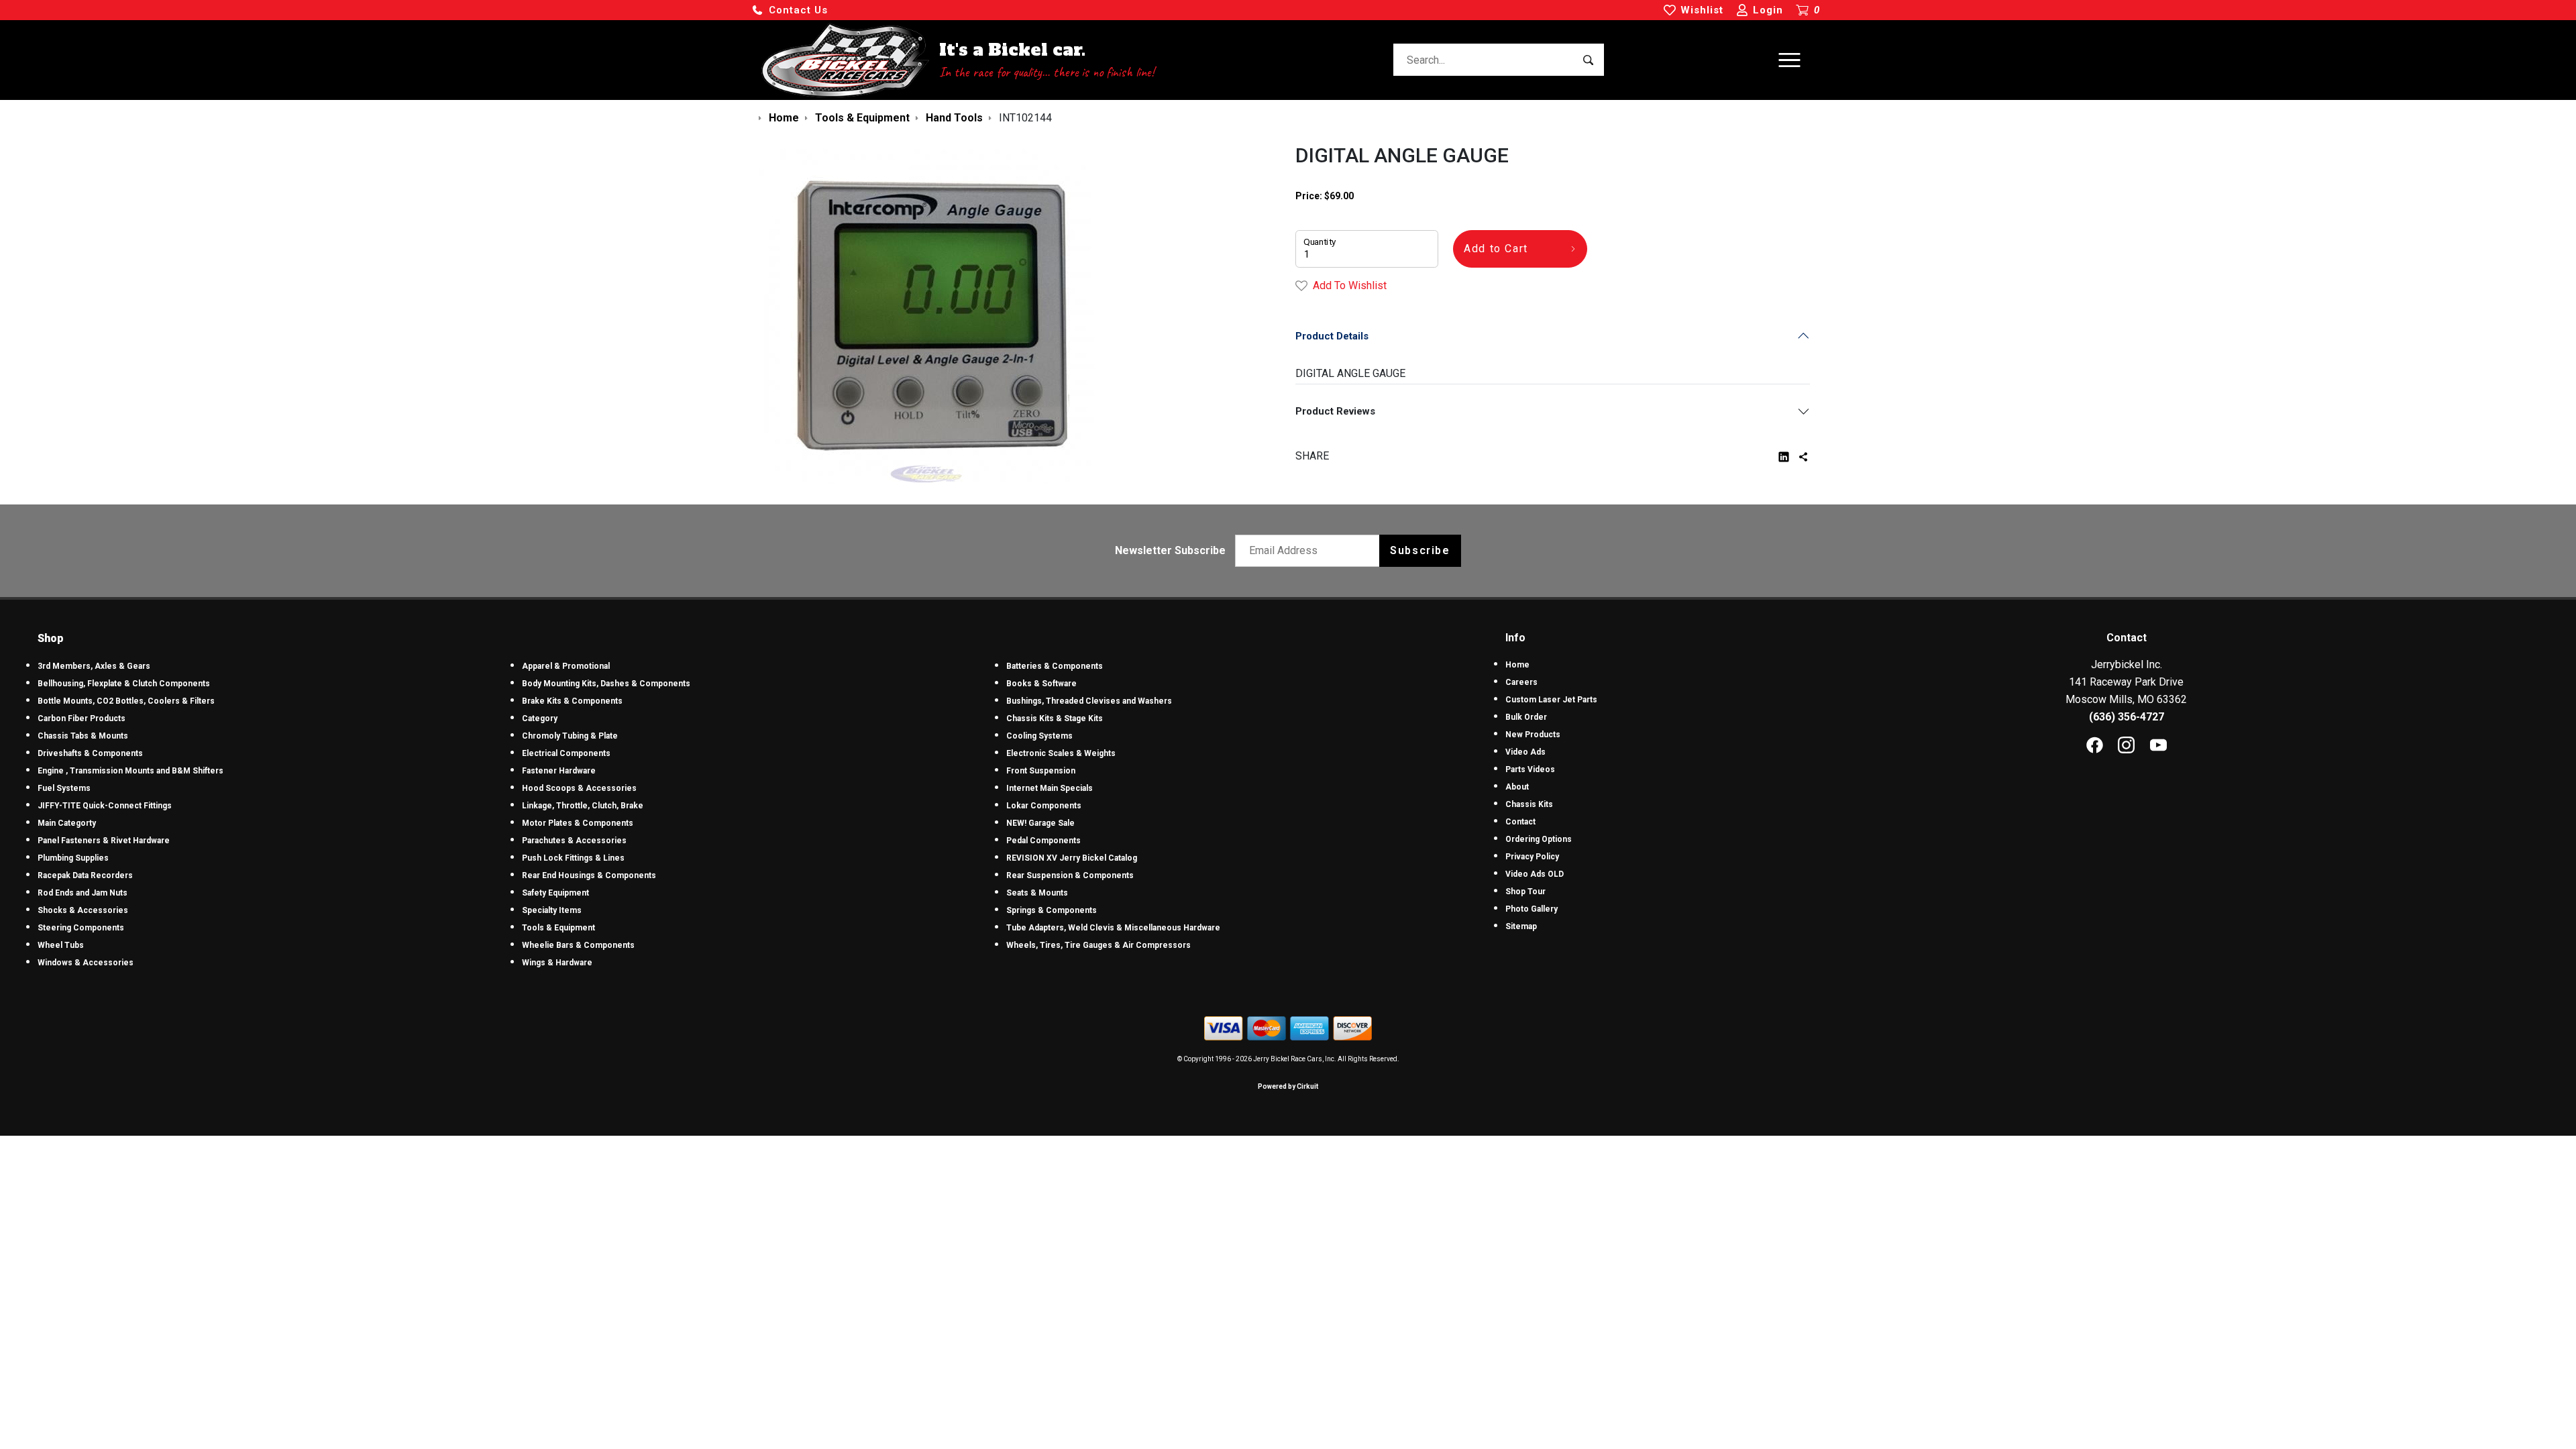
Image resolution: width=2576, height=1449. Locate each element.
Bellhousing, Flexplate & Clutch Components (124, 684)
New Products (1533, 735)
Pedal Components (1043, 841)
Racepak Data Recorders (85, 875)
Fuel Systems (64, 788)
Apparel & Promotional (566, 666)
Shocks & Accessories (83, 910)
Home (1517, 665)
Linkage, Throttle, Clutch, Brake (583, 806)
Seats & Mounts (1037, 893)
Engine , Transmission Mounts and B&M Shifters (130, 771)
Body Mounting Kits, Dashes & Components (606, 684)
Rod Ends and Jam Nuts (83, 893)
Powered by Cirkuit (1288, 1086)
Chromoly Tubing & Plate (570, 736)
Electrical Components (566, 753)
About (1517, 787)
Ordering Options (1539, 839)
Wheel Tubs (61, 945)
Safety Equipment (555, 893)
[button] (790, 10)
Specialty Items (552, 910)
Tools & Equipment (558, 928)
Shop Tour (1525, 892)
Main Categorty (67, 823)
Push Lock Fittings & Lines (573, 858)
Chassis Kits (1529, 804)
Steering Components (81, 928)
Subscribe (1420, 550)
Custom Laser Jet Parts (1551, 700)
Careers (1521, 682)
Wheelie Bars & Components (578, 945)
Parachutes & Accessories (574, 841)
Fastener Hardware (559, 771)
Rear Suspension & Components (1070, 875)
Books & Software (1041, 684)
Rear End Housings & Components (589, 875)
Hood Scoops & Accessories (579, 788)
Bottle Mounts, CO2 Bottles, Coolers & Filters (126, 701)
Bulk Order (1526, 717)
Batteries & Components (1055, 666)
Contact (1520, 822)
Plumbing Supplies (73, 858)
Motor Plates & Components (578, 823)
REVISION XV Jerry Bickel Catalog (1072, 858)
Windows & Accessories (86, 963)
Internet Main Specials (1050, 788)
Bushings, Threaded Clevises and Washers (1089, 701)
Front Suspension (1041, 771)
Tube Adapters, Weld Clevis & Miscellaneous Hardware (1113, 928)
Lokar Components (1044, 806)
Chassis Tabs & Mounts (83, 736)
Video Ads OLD (1535, 874)
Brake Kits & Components (572, 701)
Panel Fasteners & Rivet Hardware (104, 841)
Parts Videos (1530, 769)
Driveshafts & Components (90, 753)
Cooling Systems (1039, 736)
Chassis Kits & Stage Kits (1055, 718)
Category (540, 718)
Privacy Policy (1532, 857)
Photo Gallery (1532, 909)
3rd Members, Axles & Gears (94, 666)
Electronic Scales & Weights (1061, 753)
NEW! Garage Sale (1040, 823)
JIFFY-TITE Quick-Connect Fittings (105, 806)
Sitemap (1521, 926)
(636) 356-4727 (2127, 717)
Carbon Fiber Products (82, 718)
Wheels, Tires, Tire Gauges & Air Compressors (1098, 945)
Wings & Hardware (557, 963)
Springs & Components (1052, 910)
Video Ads (1525, 752)
